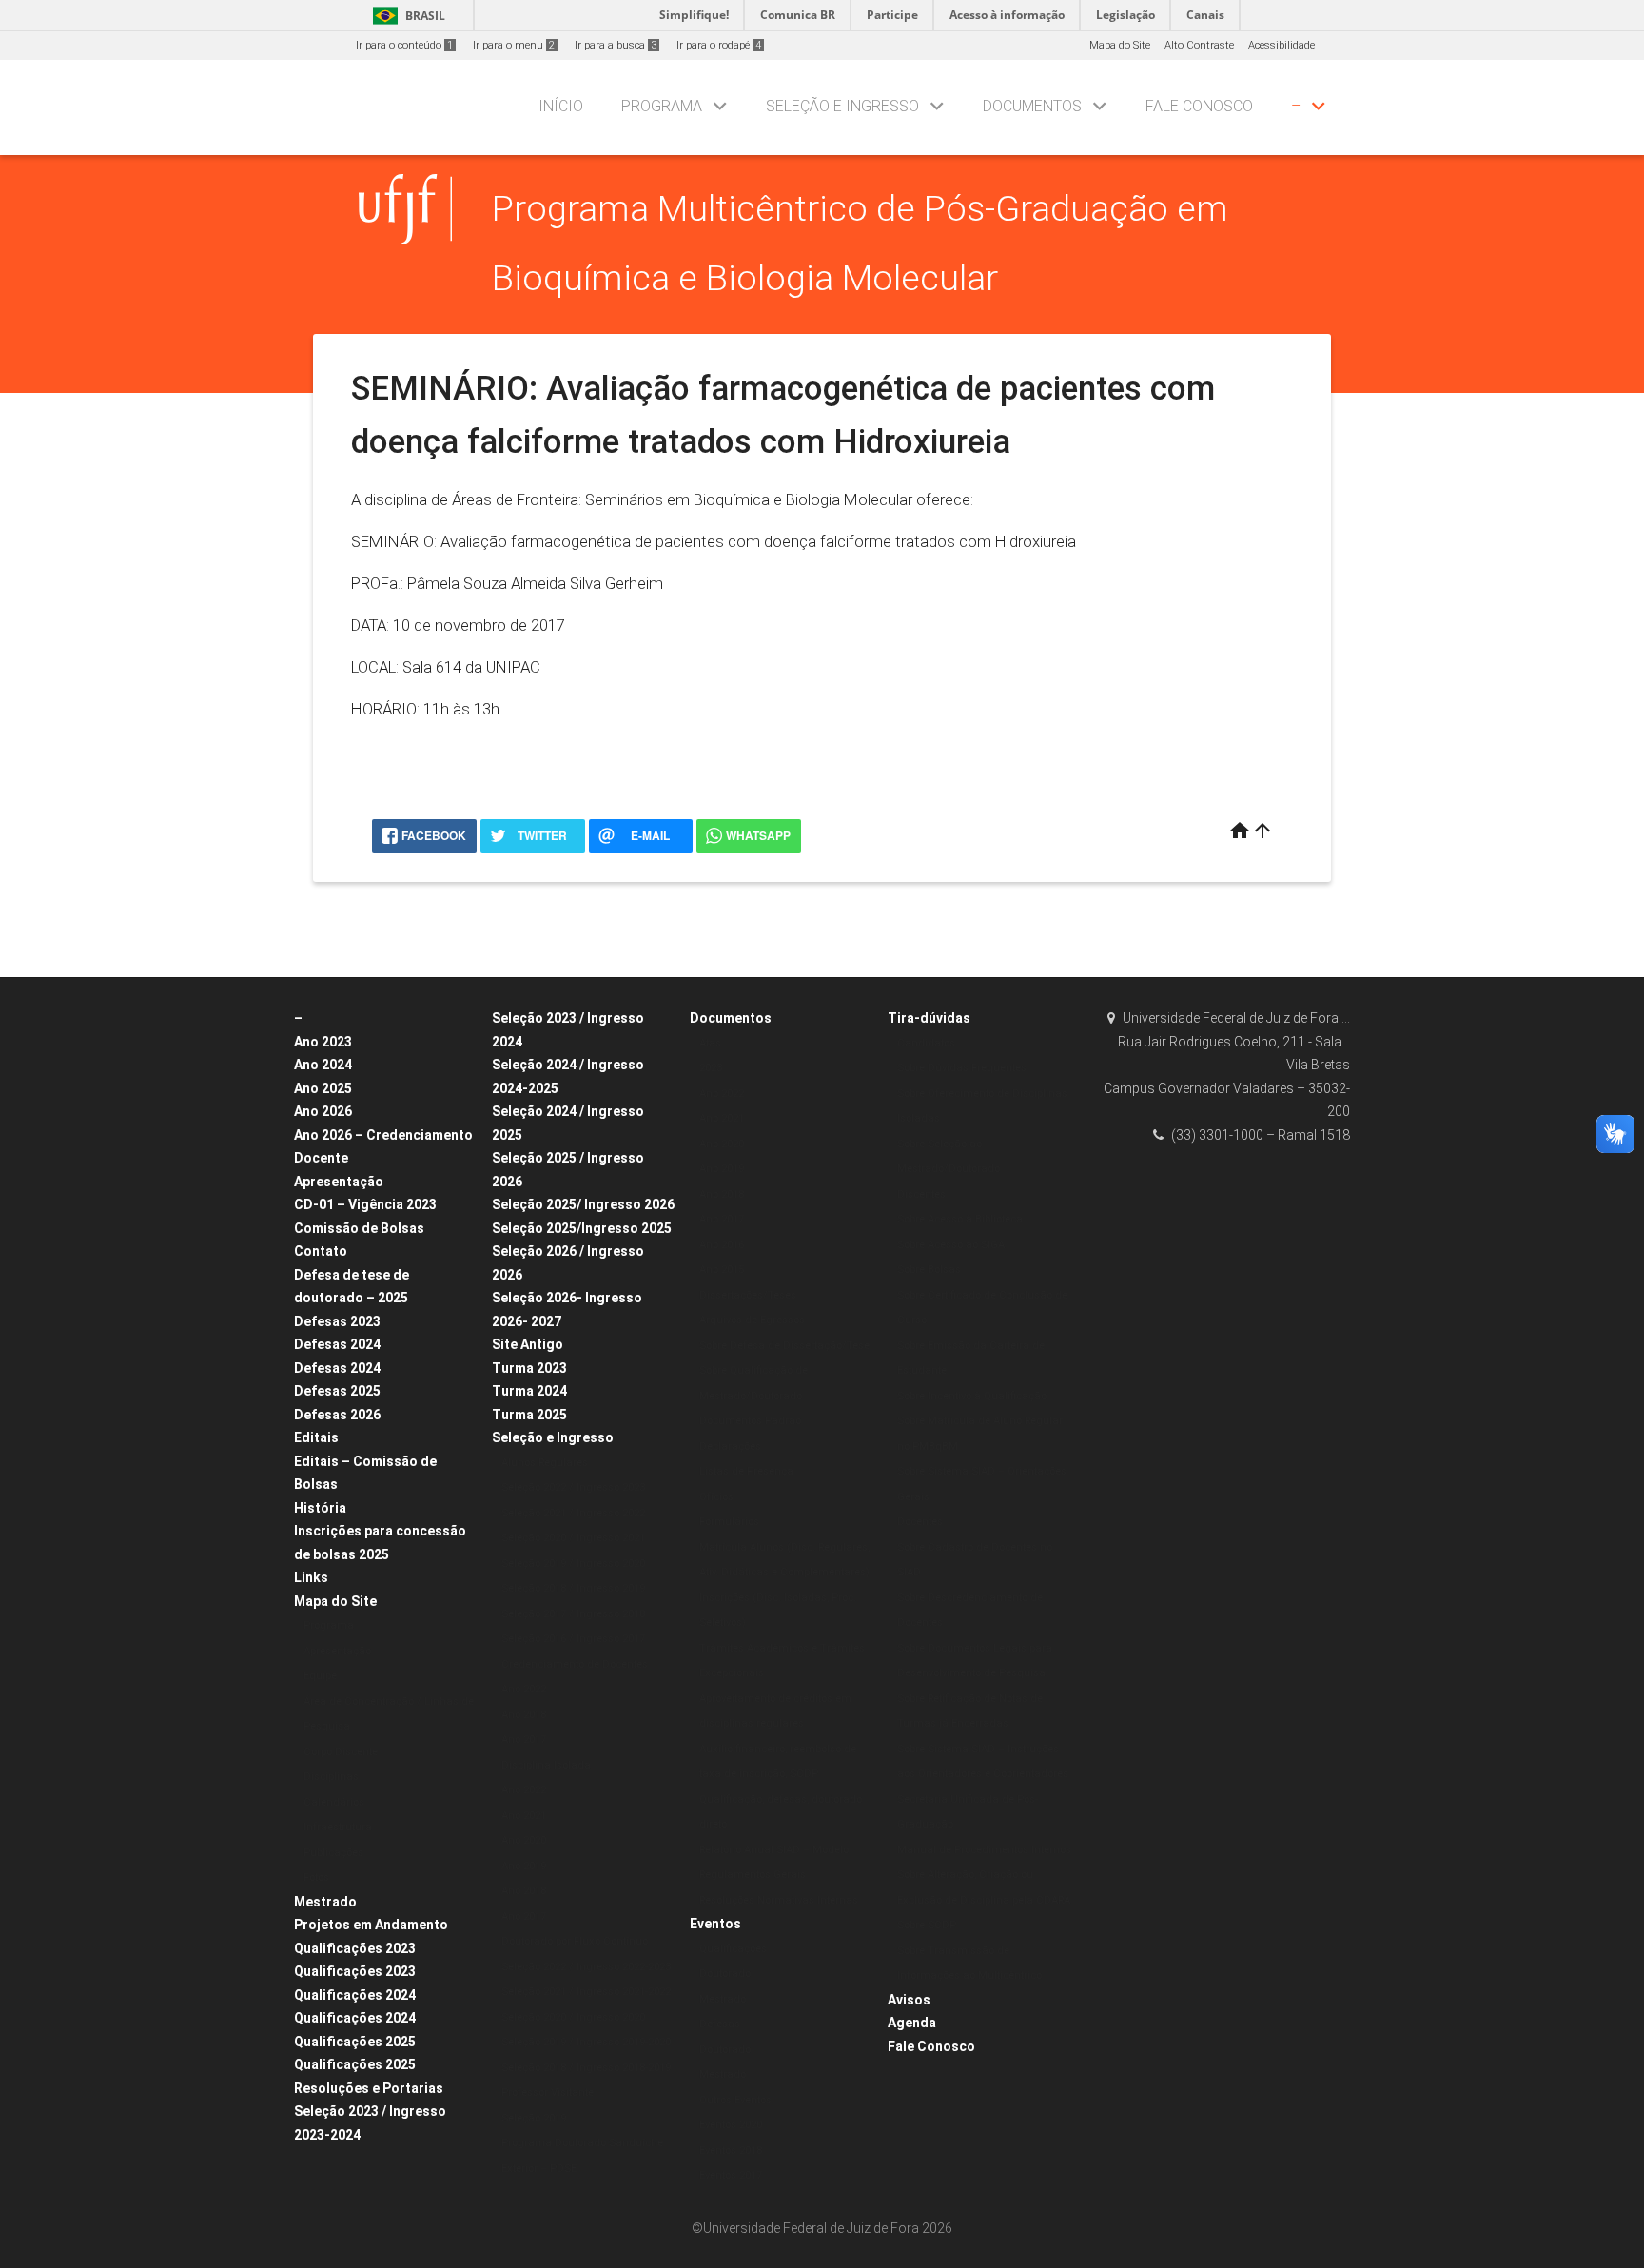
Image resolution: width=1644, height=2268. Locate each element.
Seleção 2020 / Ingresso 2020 (573, 2017)
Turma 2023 (529, 1368)
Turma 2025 (529, 1415)
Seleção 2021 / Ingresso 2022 (573, 1513)
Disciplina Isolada (546, 1765)
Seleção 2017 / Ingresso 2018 (573, 1614)
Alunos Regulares (545, 1463)
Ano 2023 (323, 1042)
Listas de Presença (746, 1471)
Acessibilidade (1282, 45)
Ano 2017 (524, 1740)
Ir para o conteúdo (404, 45)
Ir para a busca (616, 45)
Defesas (720, 2024)
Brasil (406, 16)
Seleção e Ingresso (842, 106)
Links (311, 1577)
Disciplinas (331, 1777)
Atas (710, 1043)
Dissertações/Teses (748, 1295)
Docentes (920, 1522)
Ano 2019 (524, 1866)
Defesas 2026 (337, 1415)
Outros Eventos (735, 2100)
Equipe (320, 1676)
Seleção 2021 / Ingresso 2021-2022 (586, 1992)
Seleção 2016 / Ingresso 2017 (573, 1639)
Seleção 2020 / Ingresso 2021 (573, 1538)
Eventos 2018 (731, 2151)
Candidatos (926, 1043)
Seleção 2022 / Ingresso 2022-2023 (586, 1967)
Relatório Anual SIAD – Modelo (774, 1850)
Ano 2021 (524, 1816)
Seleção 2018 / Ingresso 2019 (573, 1588)
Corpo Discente (341, 1752)
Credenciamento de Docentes (575, 1664)
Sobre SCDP (927, 1925)
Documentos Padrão (750, 1421)
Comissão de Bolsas (359, 1228)
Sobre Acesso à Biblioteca (960, 1219)
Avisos (909, 2000)
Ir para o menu (514, 45)
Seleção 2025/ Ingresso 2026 (583, 1204)
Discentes (921, 1194)
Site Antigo (528, 1344)
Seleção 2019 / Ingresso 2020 (573, 1564)
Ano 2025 (323, 1088)
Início (561, 106)
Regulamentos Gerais (753, 1875)
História (320, 1508)
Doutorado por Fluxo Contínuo (575, 1941)
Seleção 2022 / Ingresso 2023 (573, 1487)
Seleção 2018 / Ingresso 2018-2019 (586, 2068)
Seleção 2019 (534, 2118)
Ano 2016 (722, 1245)
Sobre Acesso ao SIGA (951, 1245)
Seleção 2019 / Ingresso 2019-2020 (586, 2042)
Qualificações (733, 1949)
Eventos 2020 (731, 2125)
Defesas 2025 (337, 1391)
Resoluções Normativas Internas (779, 1900)
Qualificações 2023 (355, 1948)
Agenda (912, 2023)
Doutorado (725, 1974)
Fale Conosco (1199, 106)
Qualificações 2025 (355, 2042)
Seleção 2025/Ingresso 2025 (582, 1228)
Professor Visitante (548, 2092)
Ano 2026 (323, 1111)
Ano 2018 (524, 1715)
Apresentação (339, 1182)
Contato (321, 1251)
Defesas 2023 (337, 1321)
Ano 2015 (722, 1270)
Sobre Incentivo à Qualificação (972, 1396)
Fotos (316, 1877)
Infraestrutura (338, 1827)
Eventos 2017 (731, 2175)
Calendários (334, 1802)
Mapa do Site (1120, 45)
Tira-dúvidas (929, 1018)
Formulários (729, 1522)
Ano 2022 (524, 1689)
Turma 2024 (529, 1391)
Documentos (1032, 106)
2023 (711, 1068)
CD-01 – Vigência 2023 (365, 1204)
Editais (316, 1437)
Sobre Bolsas (929, 1270)
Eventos (715, 1924)
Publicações (333, 1853)
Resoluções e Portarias (369, 2088)
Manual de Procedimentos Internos (984, 1850)
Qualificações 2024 (355, 1995)
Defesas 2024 (337, 1344)
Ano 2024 (323, 1065)
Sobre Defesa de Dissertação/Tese (784, 1346)
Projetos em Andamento (371, 1925)
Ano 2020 (524, 1840)
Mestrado (325, 1902)
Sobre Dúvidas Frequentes (962, 1068)
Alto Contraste (1199, 45)
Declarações (730, 1447)
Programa (662, 106)
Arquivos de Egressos (752, 1320)
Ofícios (716, 1497)
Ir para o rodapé (719, 45)
